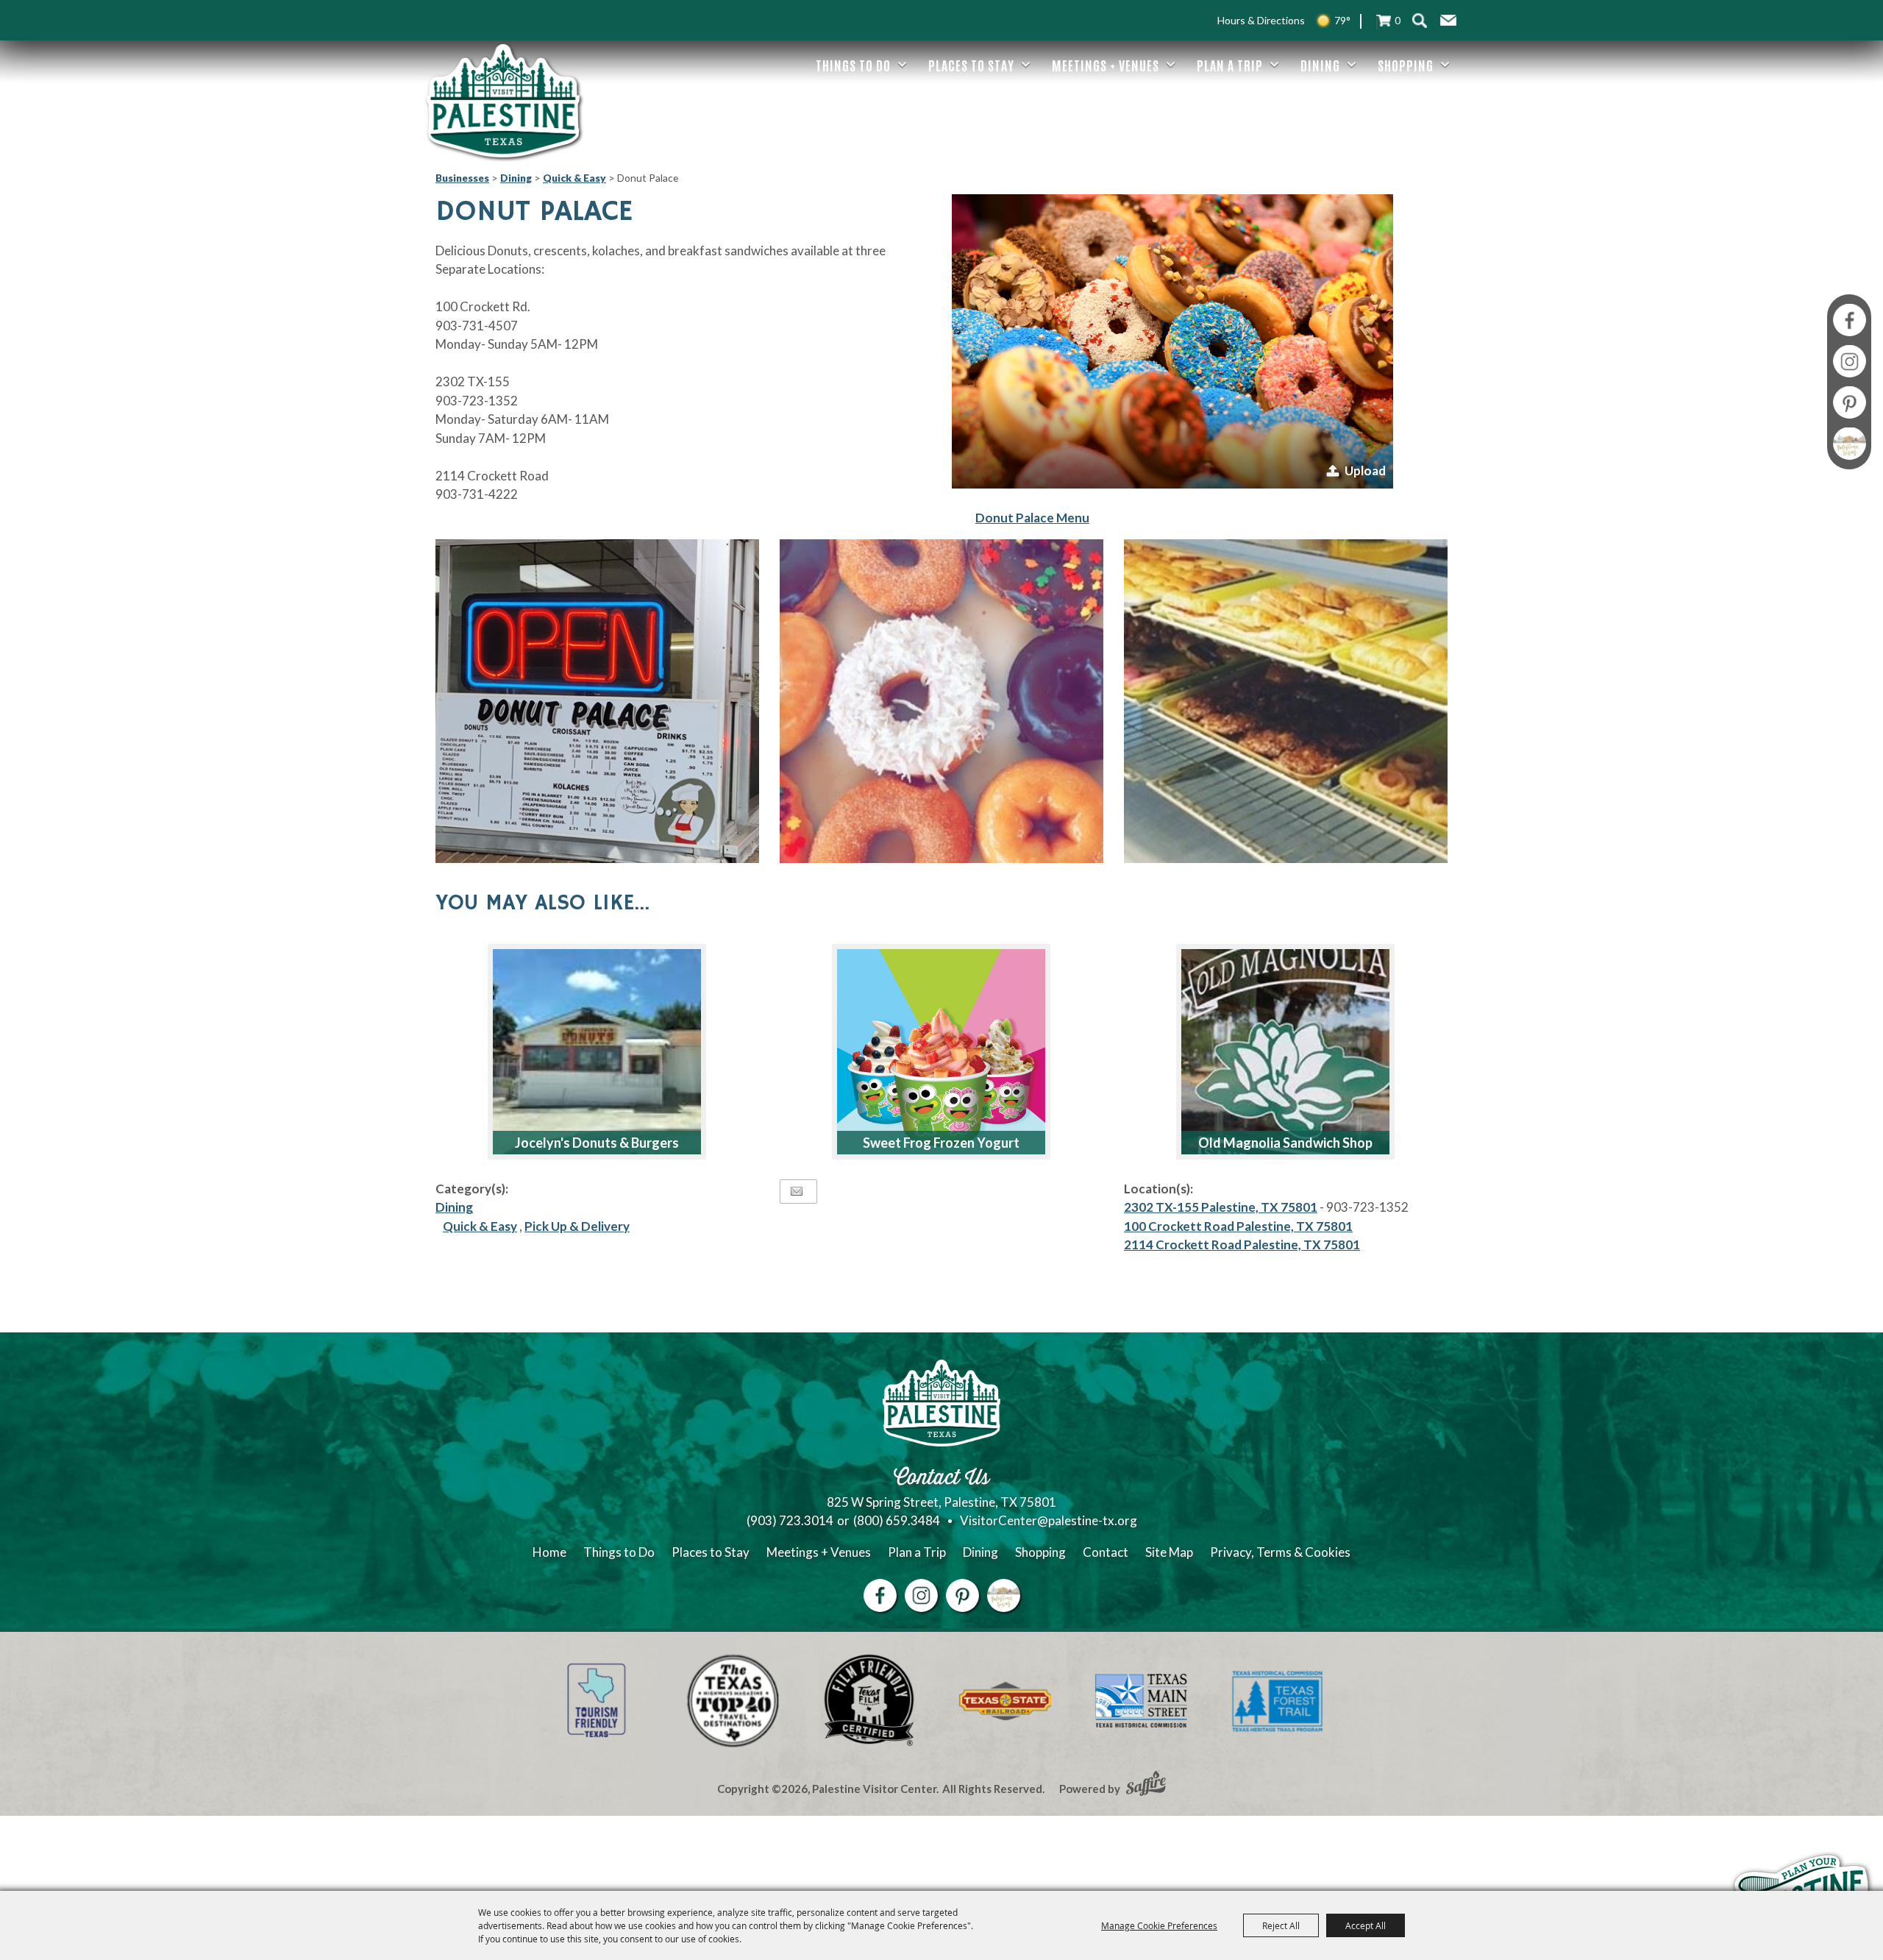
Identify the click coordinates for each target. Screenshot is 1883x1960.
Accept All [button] (1366, 1925)
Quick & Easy (574, 178)
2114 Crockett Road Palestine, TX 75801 (1242, 1244)
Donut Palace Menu (1032, 518)
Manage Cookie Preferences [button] (1159, 1925)
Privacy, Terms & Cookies (1280, 1552)
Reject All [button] (1281, 1925)
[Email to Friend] (797, 1192)
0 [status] (1398, 20)
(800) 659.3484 (897, 1520)
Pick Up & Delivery (577, 1226)
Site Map (1169, 1552)
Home (549, 1552)
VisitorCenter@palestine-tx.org (1049, 1520)
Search (1419, 20)
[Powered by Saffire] (1146, 1785)
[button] (1448, 21)
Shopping (1406, 65)
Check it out (638, 966)
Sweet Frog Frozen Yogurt (941, 1143)
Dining (1320, 65)
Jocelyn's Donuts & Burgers (597, 1143)
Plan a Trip (1230, 65)
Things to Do (853, 65)
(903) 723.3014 (790, 1520)
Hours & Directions (1261, 20)
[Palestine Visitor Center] (503, 101)
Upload (1365, 471)
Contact (1106, 1552)
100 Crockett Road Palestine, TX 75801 (1238, 1226)
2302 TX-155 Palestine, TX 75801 (1221, 1207)
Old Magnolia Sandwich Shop (1285, 1143)
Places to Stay (971, 65)
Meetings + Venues (1106, 65)
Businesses (462, 178)
